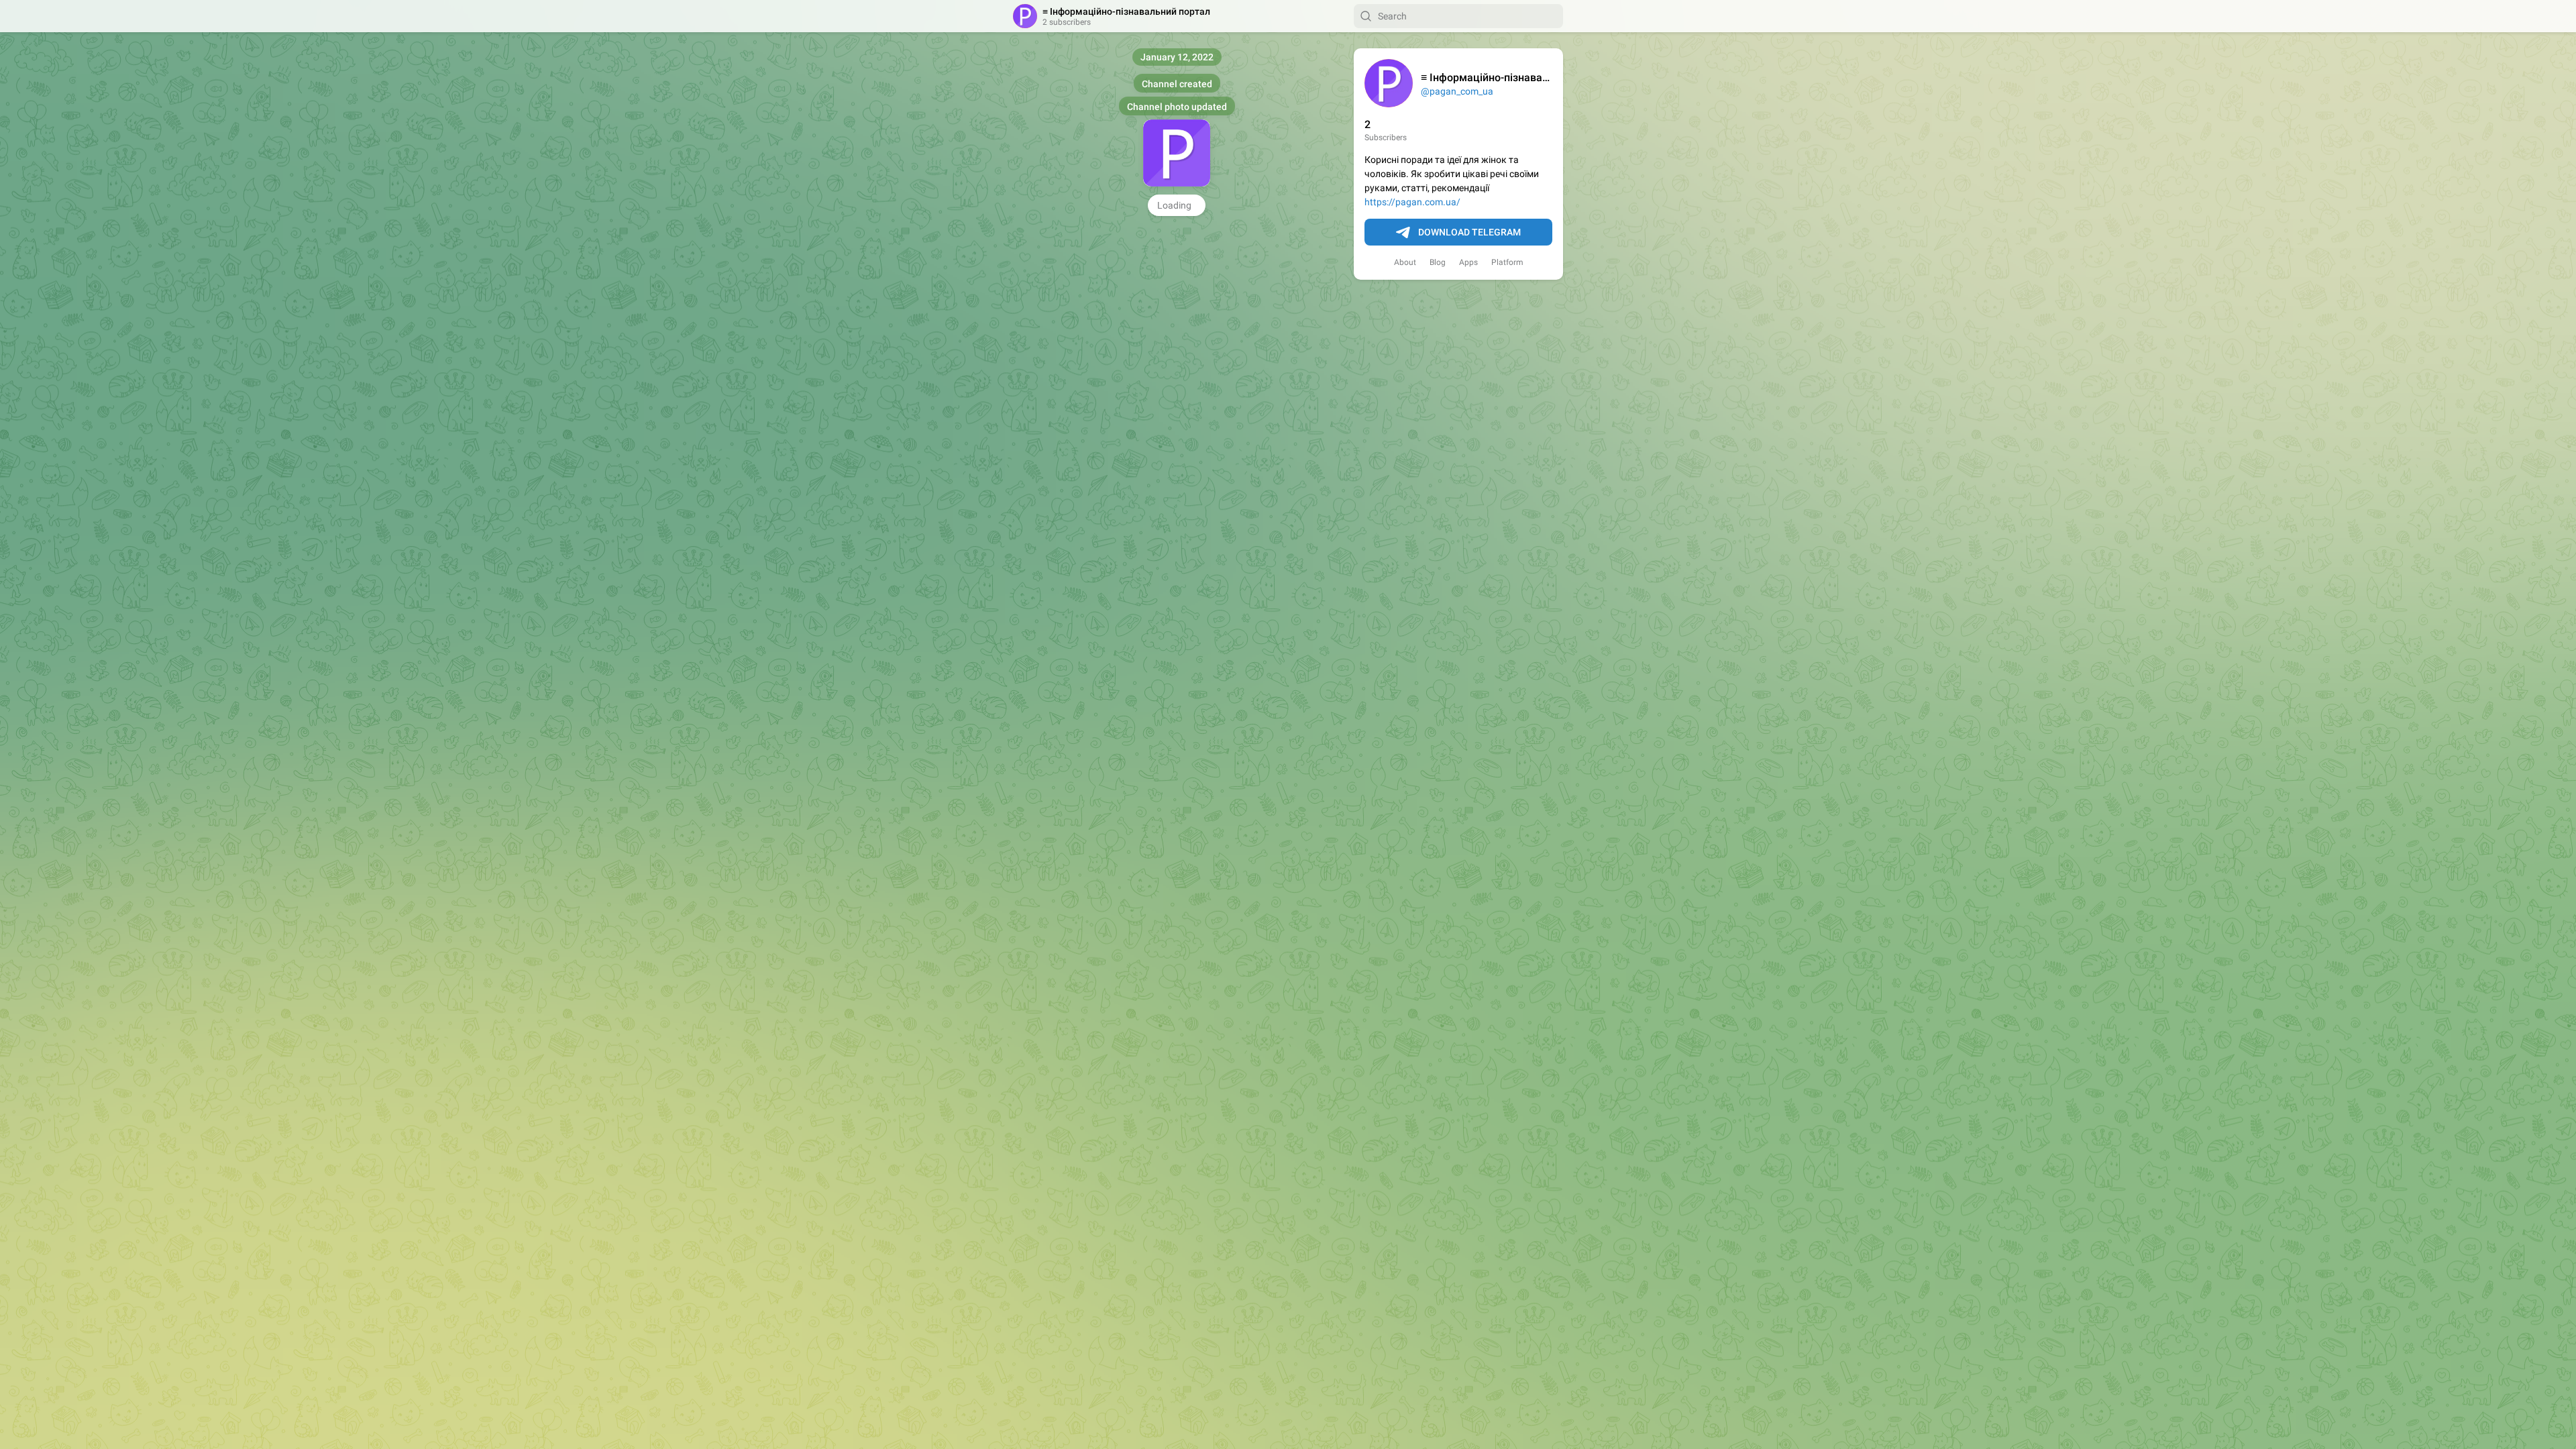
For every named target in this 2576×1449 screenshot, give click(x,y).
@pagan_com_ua (1457, 91)
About (1405, 262)
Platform (1507, 262)
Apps (1468, 262)
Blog (1438, 262)
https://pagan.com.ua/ (1412, 202)
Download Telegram (1469, 232)
